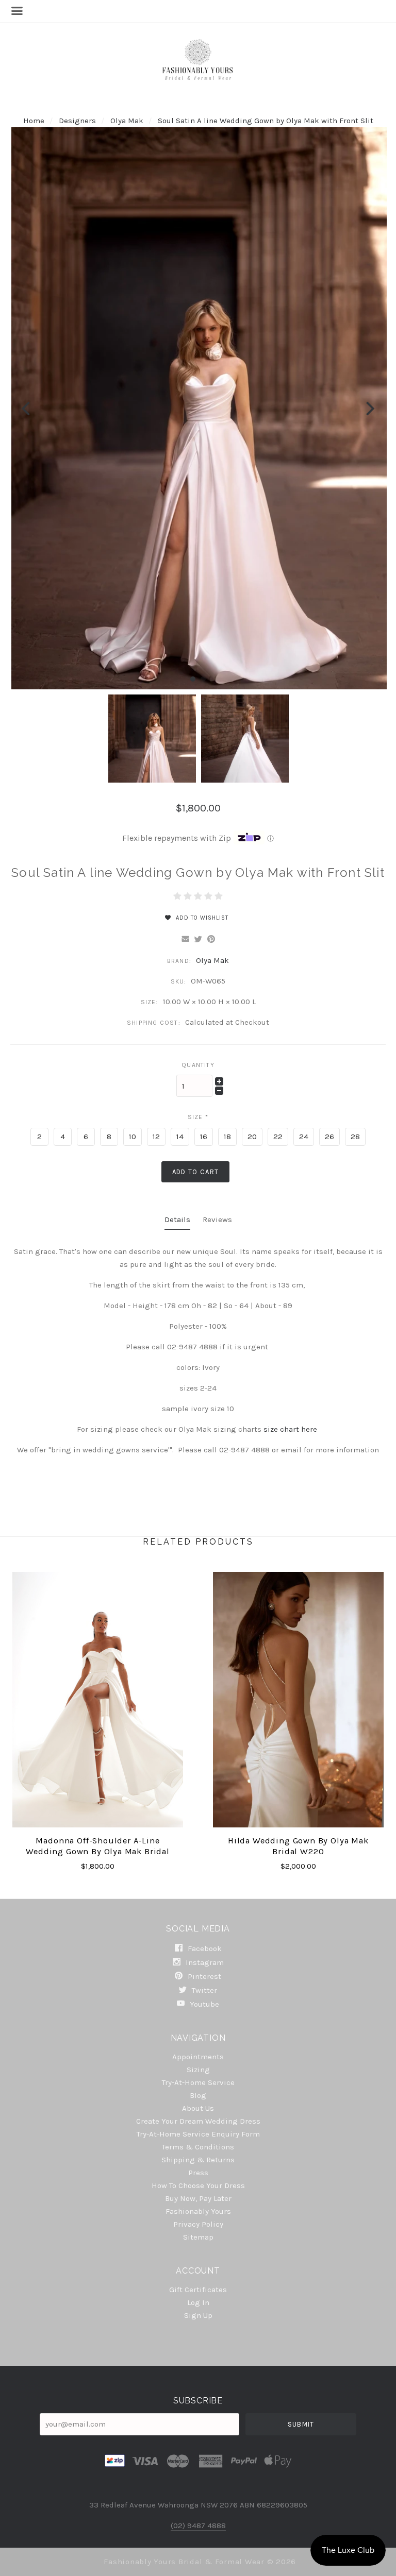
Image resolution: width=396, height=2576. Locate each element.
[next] (369, 408)
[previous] (27, 408)
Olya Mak (128, 121)
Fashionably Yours (198, 2211)
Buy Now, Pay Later (198, 2198)
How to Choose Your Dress (198, 2185)
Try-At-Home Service (198, 2082)
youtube (203, 2004)
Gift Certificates (198, 2290)
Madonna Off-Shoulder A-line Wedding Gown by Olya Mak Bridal (98, 1846)
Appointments (198, 2057)
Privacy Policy (198, 2224)
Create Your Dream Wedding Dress (198, 2121)
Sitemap (198, 2237)
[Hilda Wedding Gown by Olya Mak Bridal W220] (298, 1700)
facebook (204, 1948)
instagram (204, 1962)
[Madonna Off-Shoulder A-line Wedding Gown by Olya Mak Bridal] (98, 1700)
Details (177, 1219)
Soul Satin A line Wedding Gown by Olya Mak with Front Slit (266, 121)
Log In (198, 2302)
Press (198, 2173)
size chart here (291, 1429)
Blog (198, 2095)
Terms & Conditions (198, 2147)
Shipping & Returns (198, 2160)
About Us (198, 2108)
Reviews (217, 1219)
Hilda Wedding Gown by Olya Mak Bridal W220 (298, 1846)
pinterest (203, 1976)
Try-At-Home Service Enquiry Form (198, 2134)
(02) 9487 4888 (198, 2526)
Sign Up (198, 2315)
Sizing (198, 2070)
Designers (77, 121)
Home (34, 121)
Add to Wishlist (201, 918)
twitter (203, 1990)
